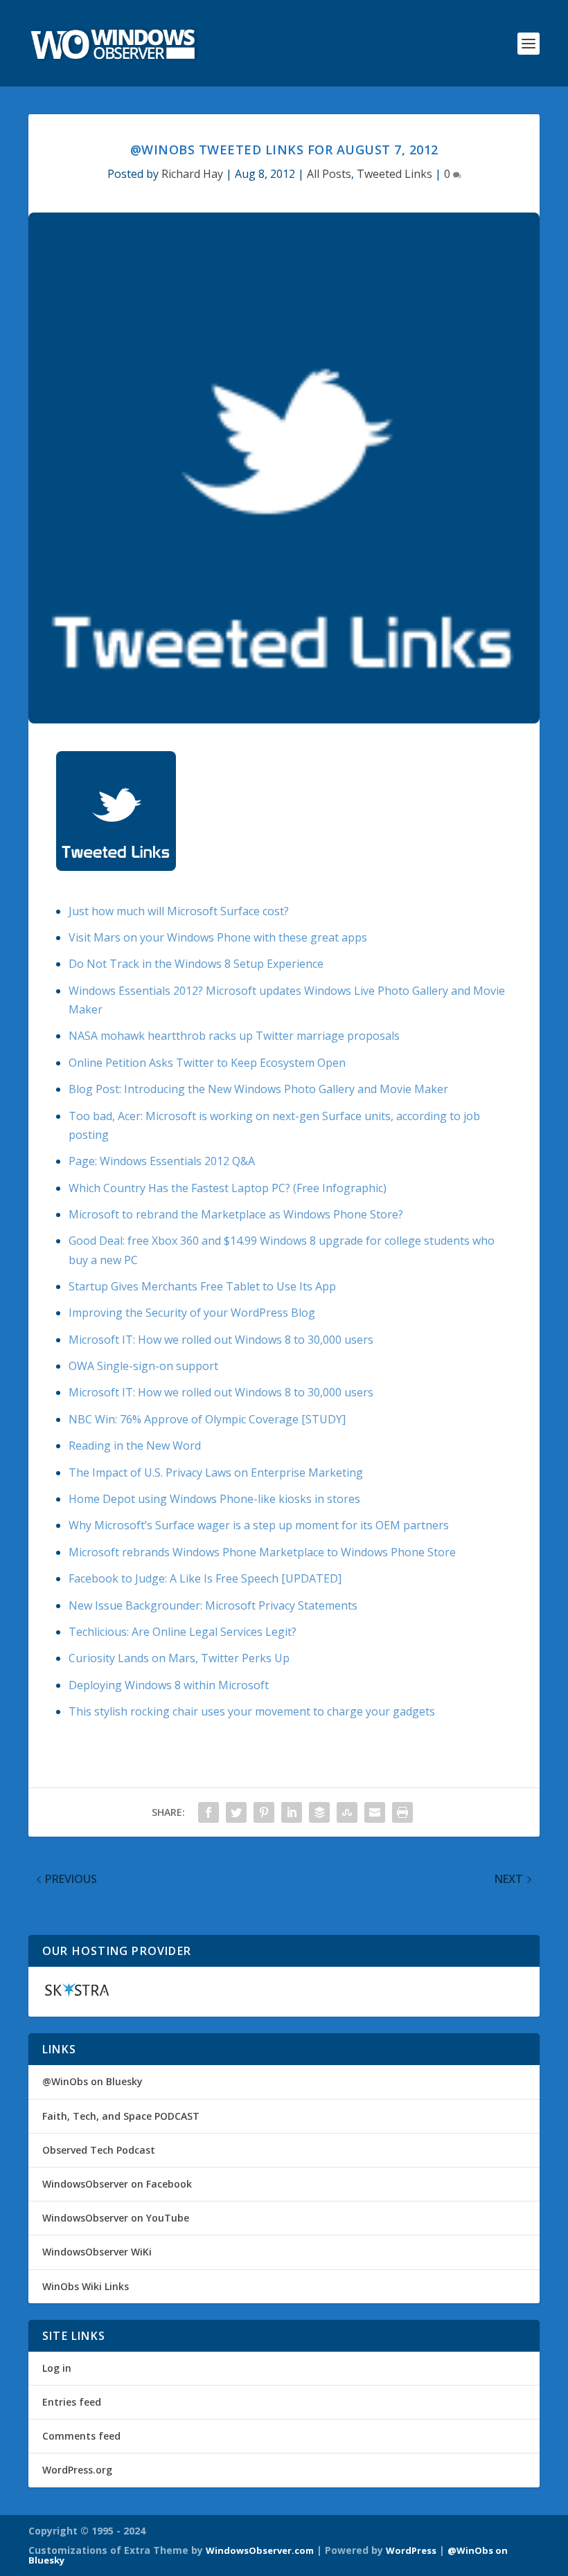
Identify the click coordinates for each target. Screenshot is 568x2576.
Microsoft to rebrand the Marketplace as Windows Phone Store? (236, 1214)
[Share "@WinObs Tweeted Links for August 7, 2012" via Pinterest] (264, 1812)
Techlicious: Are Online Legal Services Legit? (183, 1632)
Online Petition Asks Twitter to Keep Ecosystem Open (207, 1063)
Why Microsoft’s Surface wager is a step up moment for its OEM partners (259, 1525)
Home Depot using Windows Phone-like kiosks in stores (214, 1499)
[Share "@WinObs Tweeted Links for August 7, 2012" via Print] (402, 1812)
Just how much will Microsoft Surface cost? (179, 911)
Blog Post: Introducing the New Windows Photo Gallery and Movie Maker (258, 1089)
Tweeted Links (394, 174)
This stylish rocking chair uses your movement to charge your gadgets (252, 1711)
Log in (57, 2368)
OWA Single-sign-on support (143, 1366)
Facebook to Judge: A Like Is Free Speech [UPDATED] (205, 1578)
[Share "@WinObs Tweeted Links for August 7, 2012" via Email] (375, 1812)
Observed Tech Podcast (99, 2150)
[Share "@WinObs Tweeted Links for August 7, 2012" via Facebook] (208, 1812)
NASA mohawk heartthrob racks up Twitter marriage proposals (234, 1036)
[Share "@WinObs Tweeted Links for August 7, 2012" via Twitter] (236, 1812)
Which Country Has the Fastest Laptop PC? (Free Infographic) (228, 1188)
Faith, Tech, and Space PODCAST (121, 2116)
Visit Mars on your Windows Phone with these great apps (218, 937)
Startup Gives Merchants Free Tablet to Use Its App (202, 1286)
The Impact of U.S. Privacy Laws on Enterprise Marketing (216, 1472)
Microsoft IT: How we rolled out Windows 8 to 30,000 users (221, 1340)
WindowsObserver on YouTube (116, 2218)
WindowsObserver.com (260, 2550)
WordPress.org (77, 2470)
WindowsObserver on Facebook (117, 2184)
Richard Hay (192, 174)
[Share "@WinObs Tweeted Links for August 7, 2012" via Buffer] (319, 1812)
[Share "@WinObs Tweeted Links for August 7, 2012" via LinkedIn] (292, 1812)
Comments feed (81, 2436)
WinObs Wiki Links (86, 2286)
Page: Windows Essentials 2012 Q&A (162, 1161)
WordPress (411, 2550)
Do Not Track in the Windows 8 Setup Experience (196, 964)
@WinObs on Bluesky (92, 2081)
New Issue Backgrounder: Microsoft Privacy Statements (213, 1605)
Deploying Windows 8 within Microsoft (169, 1685)
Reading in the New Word (135, 1445)
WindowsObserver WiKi (97, 2252)
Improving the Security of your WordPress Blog (192, 1313)
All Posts (329, 174)
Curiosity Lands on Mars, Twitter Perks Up (179, 1658)
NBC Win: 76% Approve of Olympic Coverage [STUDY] (207, 1419)
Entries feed (72, 2402)
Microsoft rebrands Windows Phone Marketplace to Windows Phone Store (262, 1552)
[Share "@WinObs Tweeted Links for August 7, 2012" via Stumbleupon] (347, 1812)
